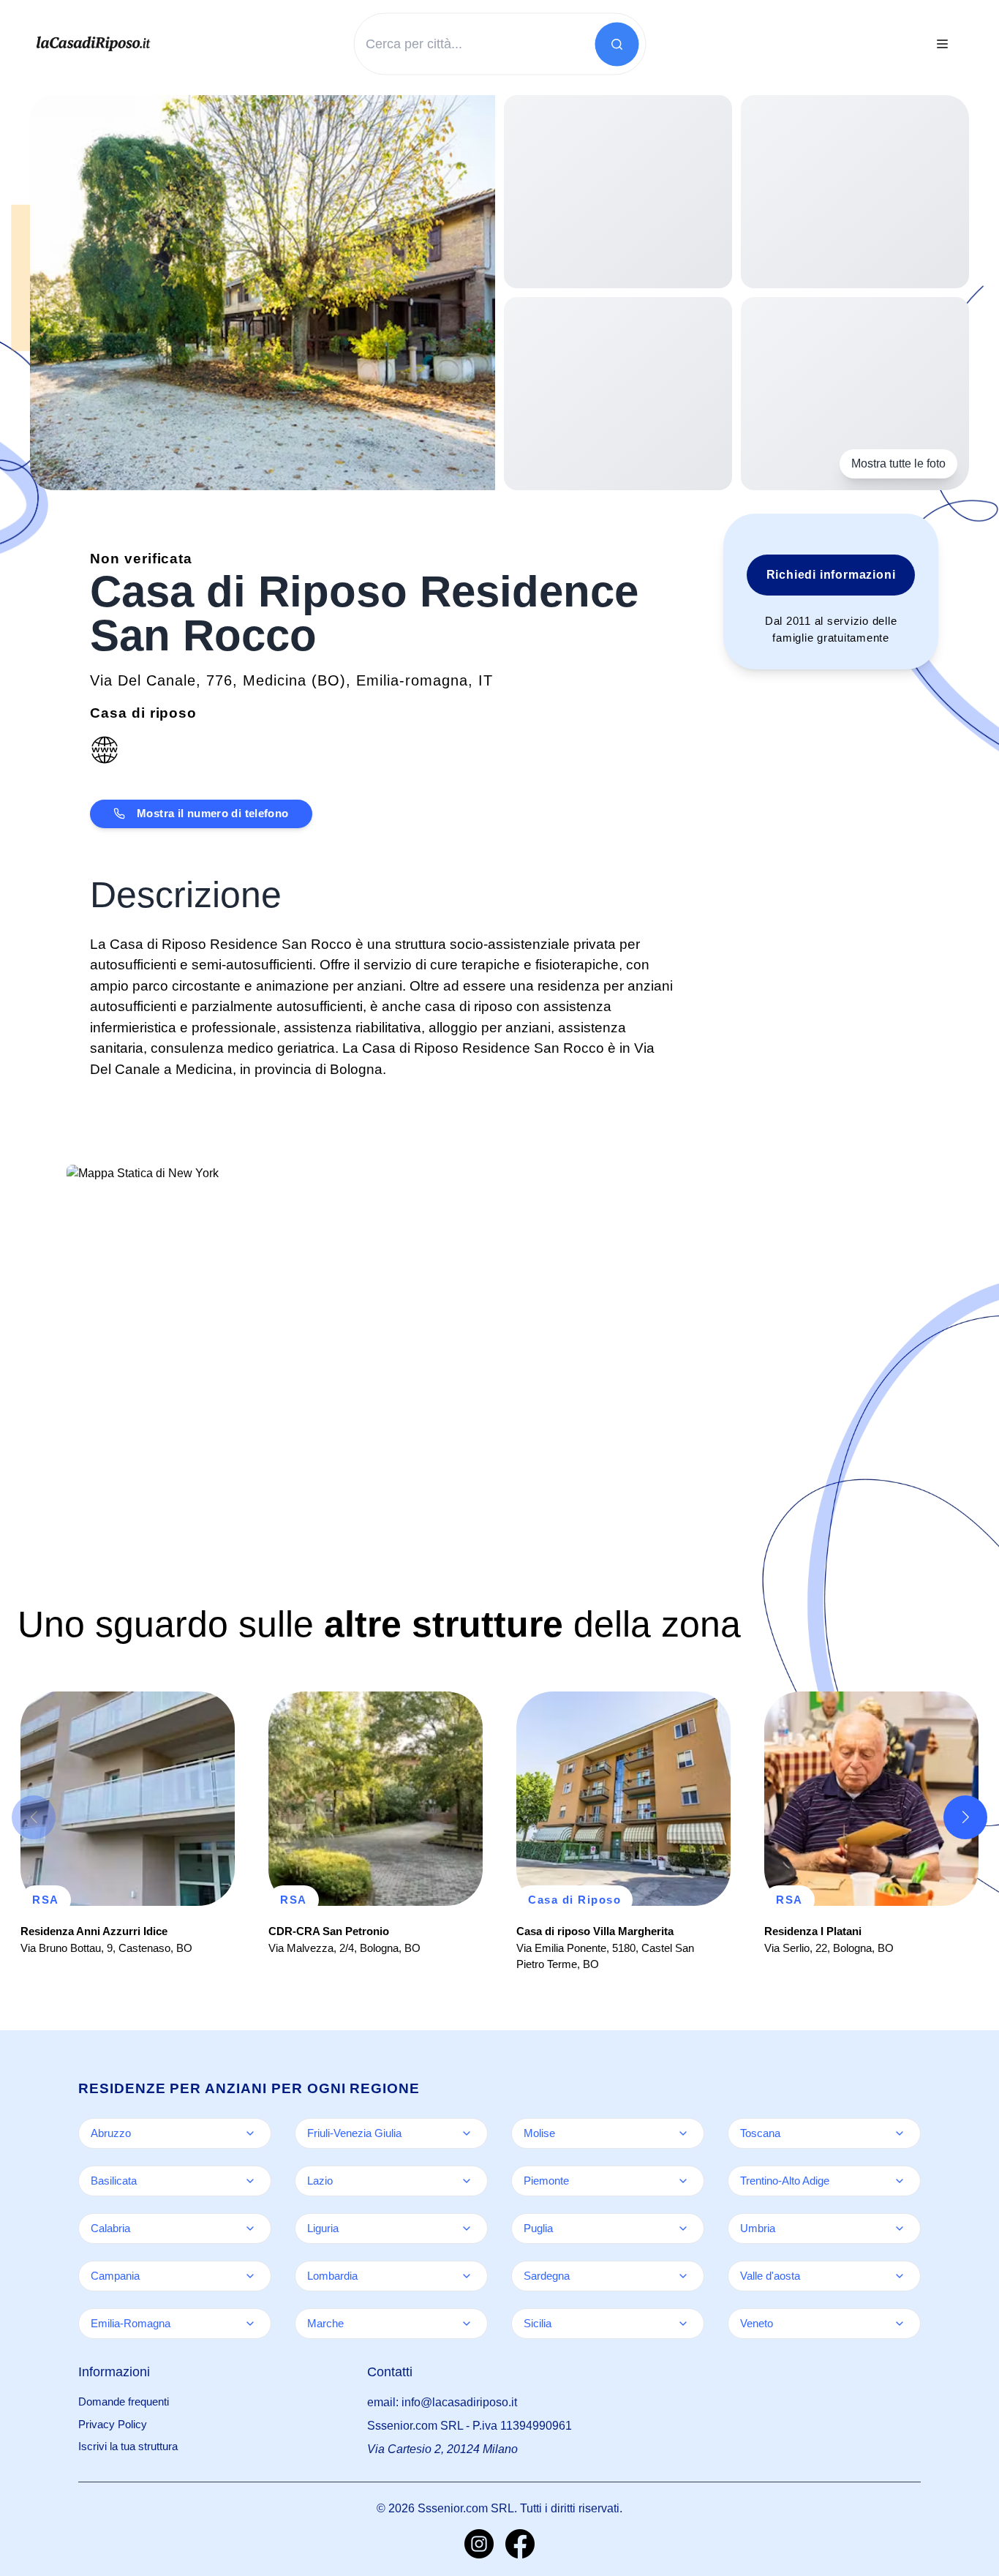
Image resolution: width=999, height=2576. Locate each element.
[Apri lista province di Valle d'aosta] (900, 2276)
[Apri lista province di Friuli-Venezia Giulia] (467, 2133)
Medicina (275, 680)
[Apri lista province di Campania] (250, 2276)
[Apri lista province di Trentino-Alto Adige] (900, 2181)
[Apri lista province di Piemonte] (683, 2181)
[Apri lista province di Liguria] (467, 2228)
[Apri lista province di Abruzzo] (250, 2133)
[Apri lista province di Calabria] (250, 2228)
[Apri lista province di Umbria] (900, 2228)
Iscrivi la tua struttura (128, 2446)
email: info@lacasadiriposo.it (442, 2402)
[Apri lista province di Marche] (467, 2324)
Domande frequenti (124, 2402)
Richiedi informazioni (831, 575)
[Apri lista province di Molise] (683, 2133)
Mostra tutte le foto (898, 463)
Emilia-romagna (412, 680)
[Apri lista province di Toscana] (900, 2133)
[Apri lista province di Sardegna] (683, 2276)
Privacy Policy (113, 2424)
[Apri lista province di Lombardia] (467, 2276)
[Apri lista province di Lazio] (467, 2181)
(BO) (329, 680)
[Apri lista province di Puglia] (683, 2228)
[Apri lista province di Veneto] (900, 2324)
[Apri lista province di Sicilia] (683, 2324)
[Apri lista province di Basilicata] (250, 2181)
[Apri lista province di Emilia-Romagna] (250, 2324)
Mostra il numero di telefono (213, 813)
